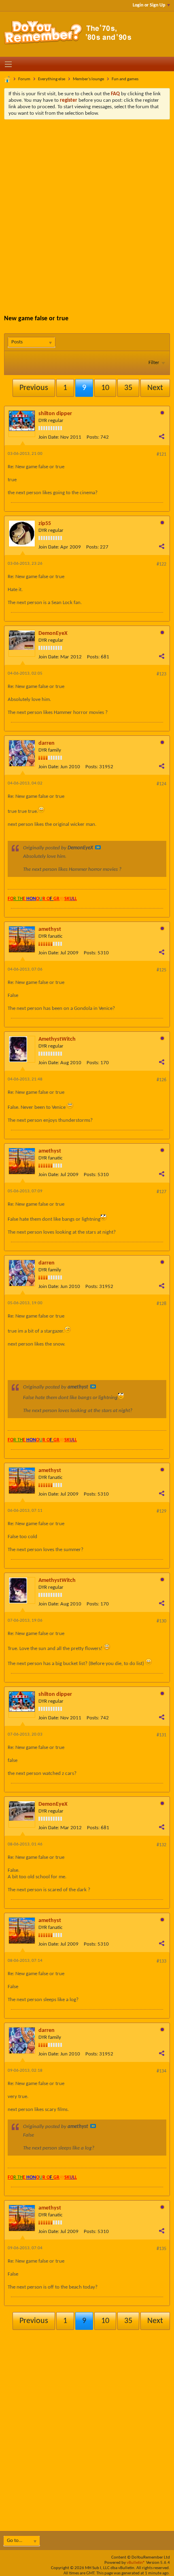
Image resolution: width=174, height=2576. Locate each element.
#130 (161, 1621)
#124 (161, 784)
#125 (161, 970)
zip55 (45, 524)
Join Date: (49, 437)
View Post (98, 847)
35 (128, 388)
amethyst (50, 929)
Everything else (52, 79)
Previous (34, 388)
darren (47, 743)
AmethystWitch (57, 1039)
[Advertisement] (87, 211)
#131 (161, 1735)
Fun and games (125, 79)
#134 (161, 2071)
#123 (161, 674)
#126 (161, 1080)
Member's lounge (88, 79)
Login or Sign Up (149, 5)
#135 (161, 2249)
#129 (161, 1511)
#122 (161, 564)
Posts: (93, 437)
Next (155, 388)
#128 (161, 1304)
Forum (24, 79)
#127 (161, 1192)
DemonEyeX (53, 633)
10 (105, 388)
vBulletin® (136, 2563)
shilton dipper (55, 414)
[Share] (161, 436)
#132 (161, 1845)
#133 (161, 1961)
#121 (161, 454)
